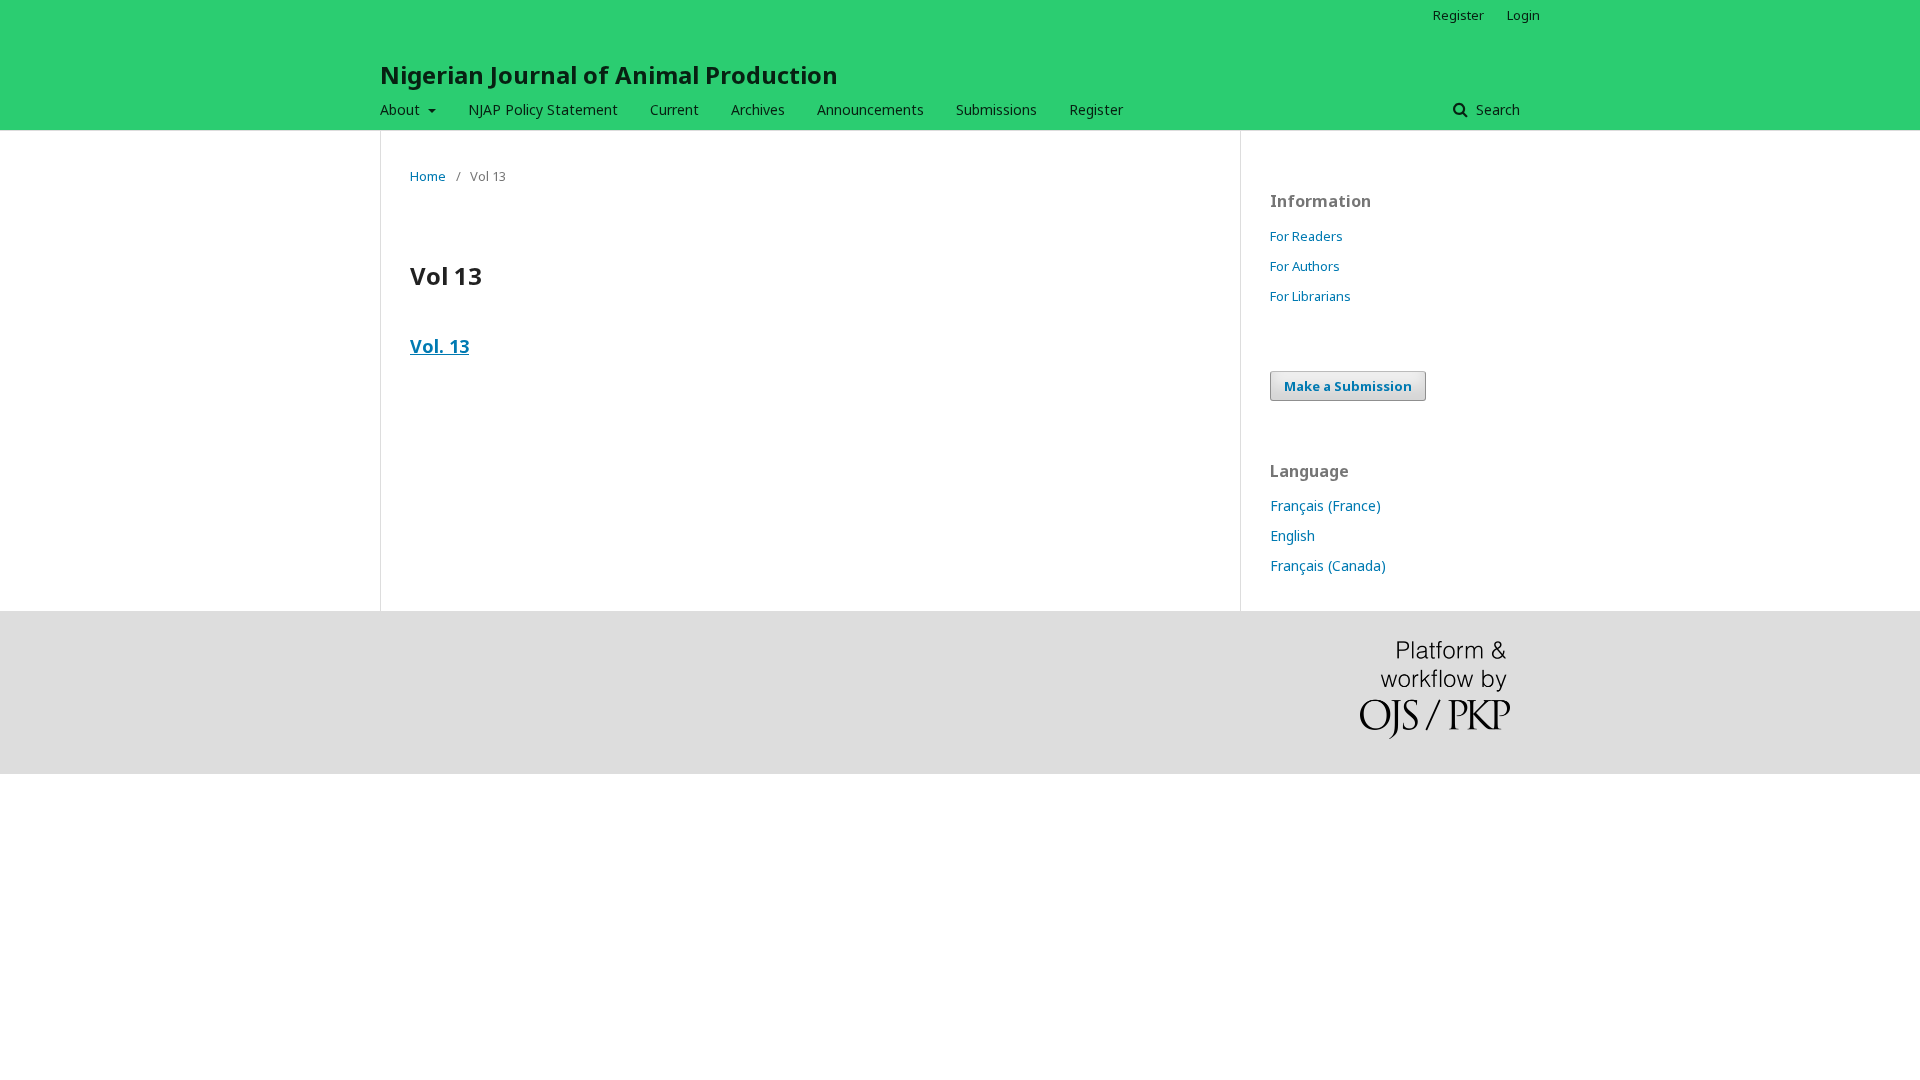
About (402, 109)
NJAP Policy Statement (543, 109)
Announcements (870, 109)
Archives (758, 109)
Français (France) (1325, 505)
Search (1496, 109)
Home (428, 176)
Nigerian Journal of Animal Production (609, 74)
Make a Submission (1348, 386)
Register (1096, 109)
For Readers (1306, 236)
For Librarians (1310, 296)
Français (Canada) (1328, 565)
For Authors (1305, 266)
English (1292, 535)
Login (1523, 15)
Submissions (996, 109)
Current (674, 109)
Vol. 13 (439, 346)
